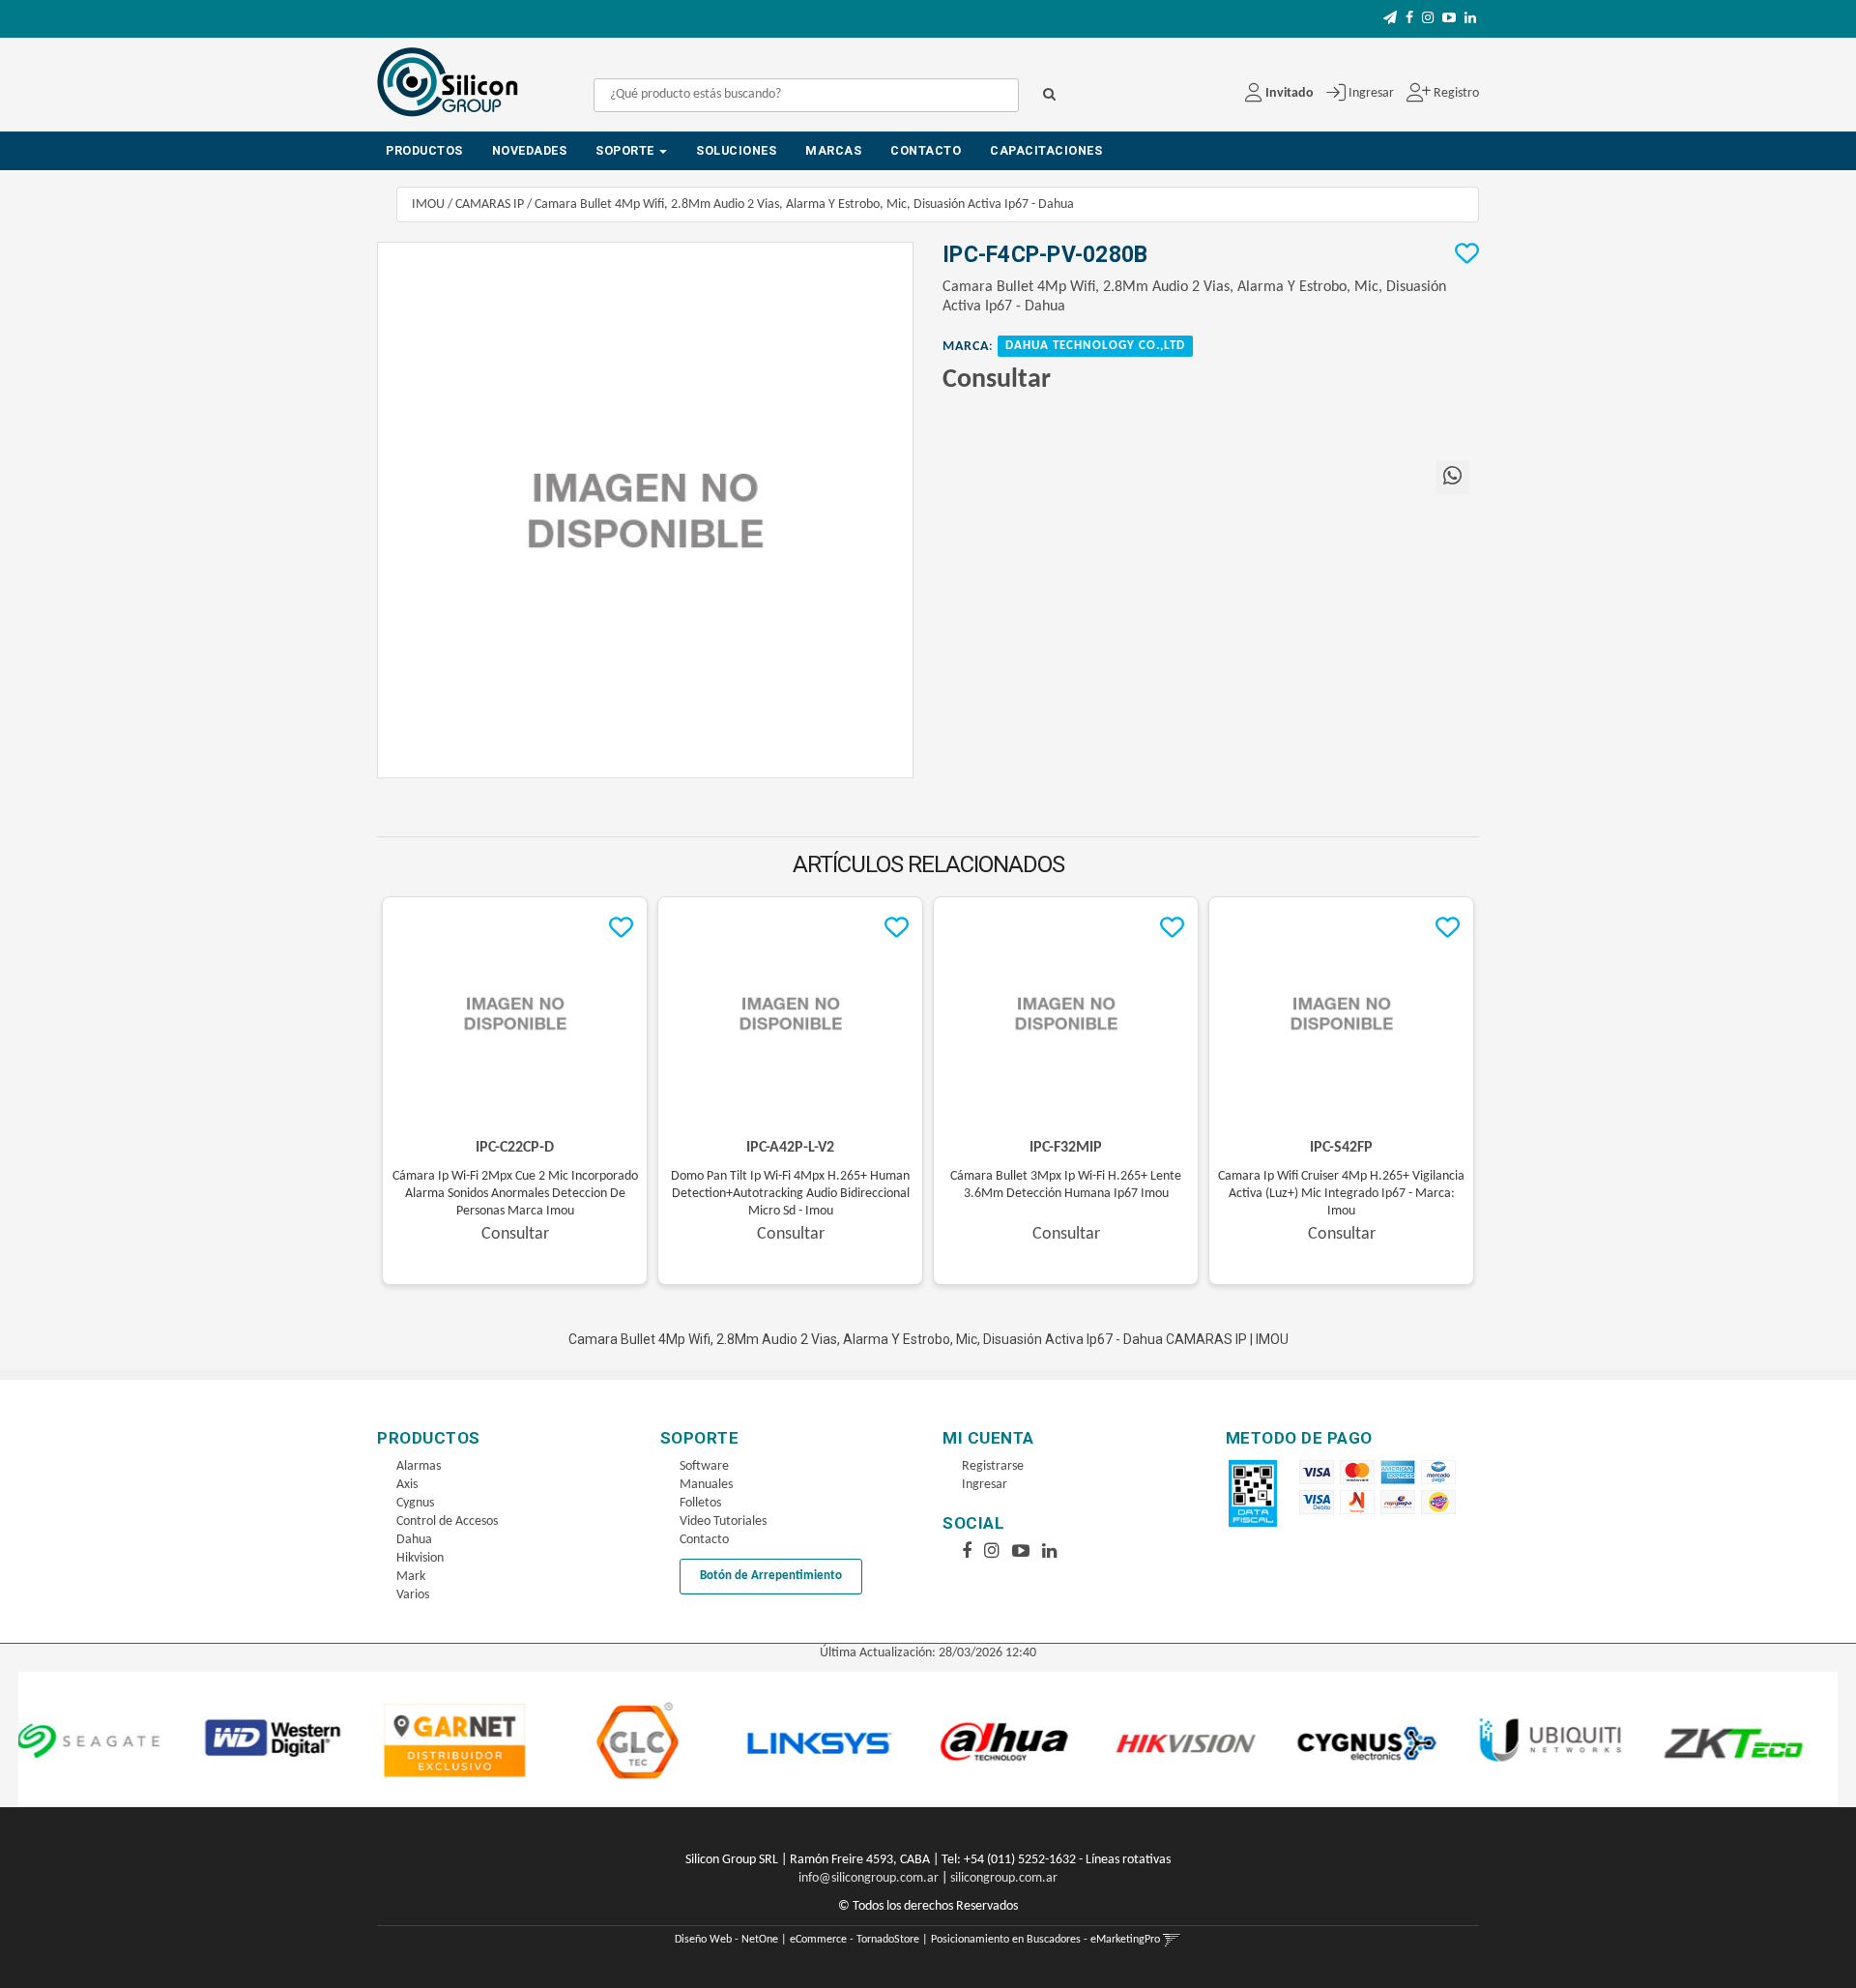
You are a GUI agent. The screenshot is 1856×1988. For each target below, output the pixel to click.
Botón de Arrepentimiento (771, 1576)
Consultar (997, 380)
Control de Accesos (447, 1521)
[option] (145, 1739)
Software (704, 1466)
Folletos (700, 1503)
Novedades (530, 150)
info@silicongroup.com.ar (869, 1878)
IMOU (428, 205)
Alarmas (419, 1466)
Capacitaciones (1046, 150)
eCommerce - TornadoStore (855, 1940)
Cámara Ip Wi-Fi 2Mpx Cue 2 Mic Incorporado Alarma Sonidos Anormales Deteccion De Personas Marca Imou (515, 1194)
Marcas (833, 150)
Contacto (926, 150)
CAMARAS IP (490, 205)
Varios (413, 1595)
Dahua (414, 1540)
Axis (407, 1485)
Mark (411, 1577)
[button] (1390, 19)
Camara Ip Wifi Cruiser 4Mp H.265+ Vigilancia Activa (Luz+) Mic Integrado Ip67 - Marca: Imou (1341, 1194)
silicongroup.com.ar (1004, 1878)
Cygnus (415, 1503)
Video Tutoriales (723, 1521)
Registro (1455, 93)
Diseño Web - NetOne (726, 1940)
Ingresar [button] (1371, 93)
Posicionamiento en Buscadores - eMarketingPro (1045, 1940)
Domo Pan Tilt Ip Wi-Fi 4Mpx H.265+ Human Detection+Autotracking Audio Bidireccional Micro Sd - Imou (790, 1194)
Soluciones (736, 150)
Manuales (706, 1485)
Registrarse (993, 1466)
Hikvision (420, 1558)
